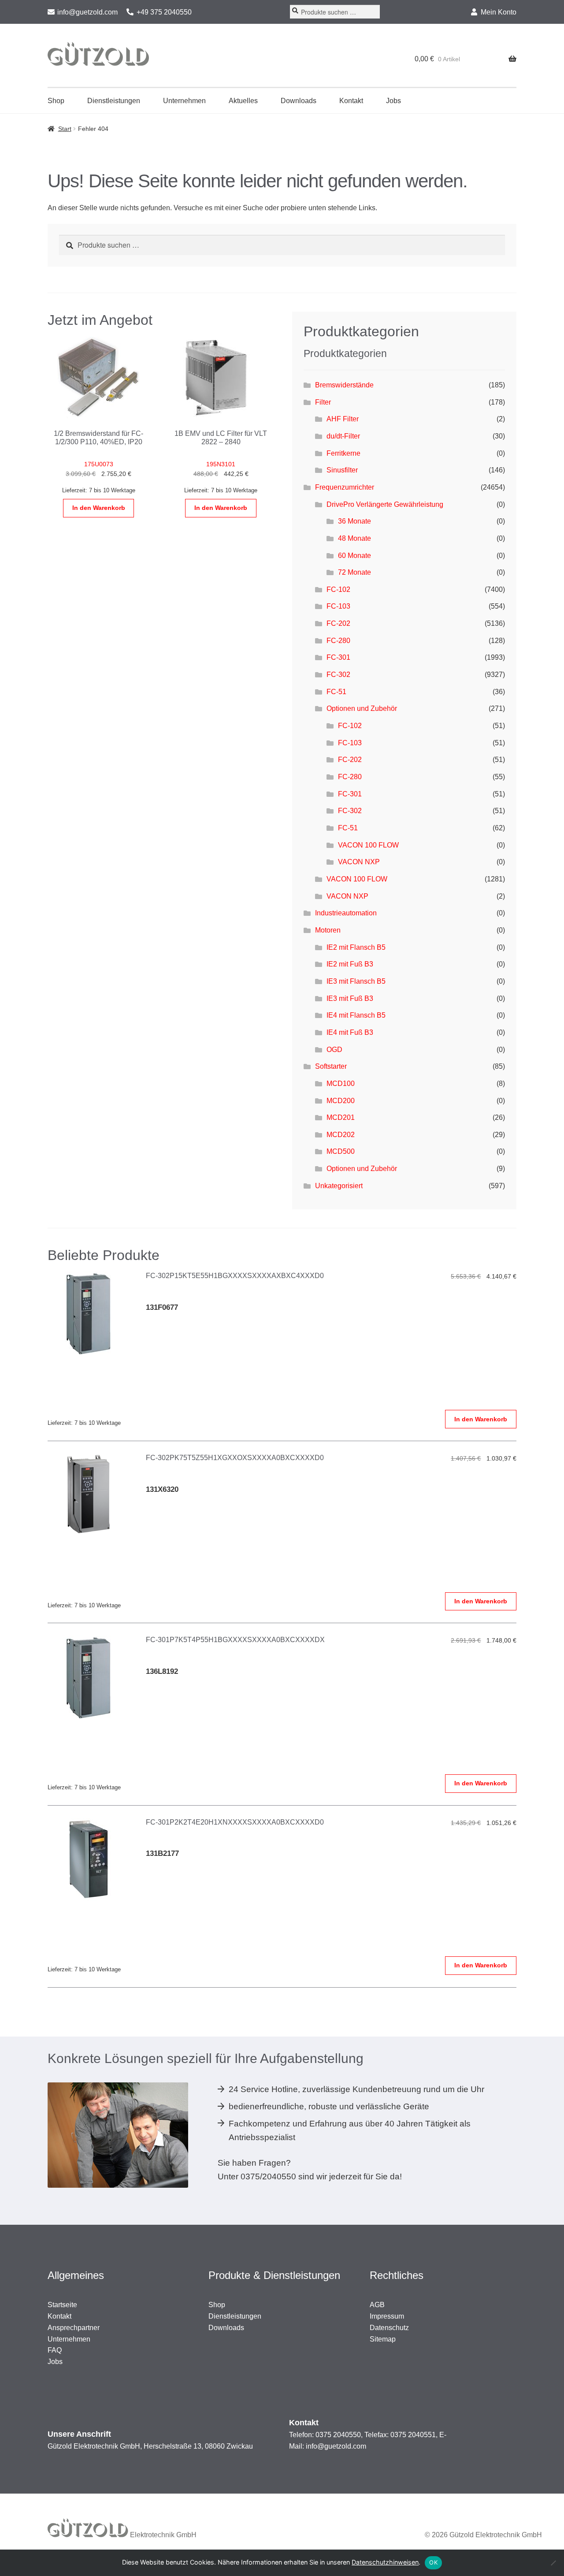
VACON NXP (359, 862)
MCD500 (341, 1151)
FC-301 (338, 657)
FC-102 (338, 589)
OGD (334, 1050)
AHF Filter (343, 419)
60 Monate (354, 556)
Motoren (328, 930)
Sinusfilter (342, 470)
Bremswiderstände (344, 385)
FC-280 (338, 641)
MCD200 (341, 1101)
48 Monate (354, 538)
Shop (56, 101)
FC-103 (338, 606)
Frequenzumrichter (345, 487)
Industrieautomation (346, 913)
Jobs (393, 101)
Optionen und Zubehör (362, 708)
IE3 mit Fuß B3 (350, 998)
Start (65, 129)
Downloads (299, 101)
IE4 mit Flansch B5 (356, 1015)
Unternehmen (184, 101)
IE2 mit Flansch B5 (356, 947)
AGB (377, 2305)
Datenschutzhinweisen (385, 2562)
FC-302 (338, 675)
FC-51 (336, 692)
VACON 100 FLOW (368, 845)
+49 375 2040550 (164, 12)
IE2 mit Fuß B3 (350, 964)
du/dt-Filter (343, 436)
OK (433, 2562)
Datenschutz (389, 2328)
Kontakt (351, 101)
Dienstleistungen (114, 101)
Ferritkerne (343, 453)
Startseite (62, 2305)
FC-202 (338, 623)
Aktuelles (243, 101)
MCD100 (341, 1084)
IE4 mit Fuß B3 (350, 1032)
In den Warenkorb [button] (99, 508)
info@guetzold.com (87, 12)
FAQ (55, 2350)
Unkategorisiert (339, 1186)
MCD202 (341, 1135)
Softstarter (331, 1066)
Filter (323, 402)
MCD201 (341, 1117)
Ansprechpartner (74, 2328)
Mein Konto (499, 12)
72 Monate (354, 572)
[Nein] (553, 2563)
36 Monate (354, 521)
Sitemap (383, 2339)
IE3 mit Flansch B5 (356, 981)
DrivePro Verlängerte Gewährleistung (385, 504)
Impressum (387, 2316)
